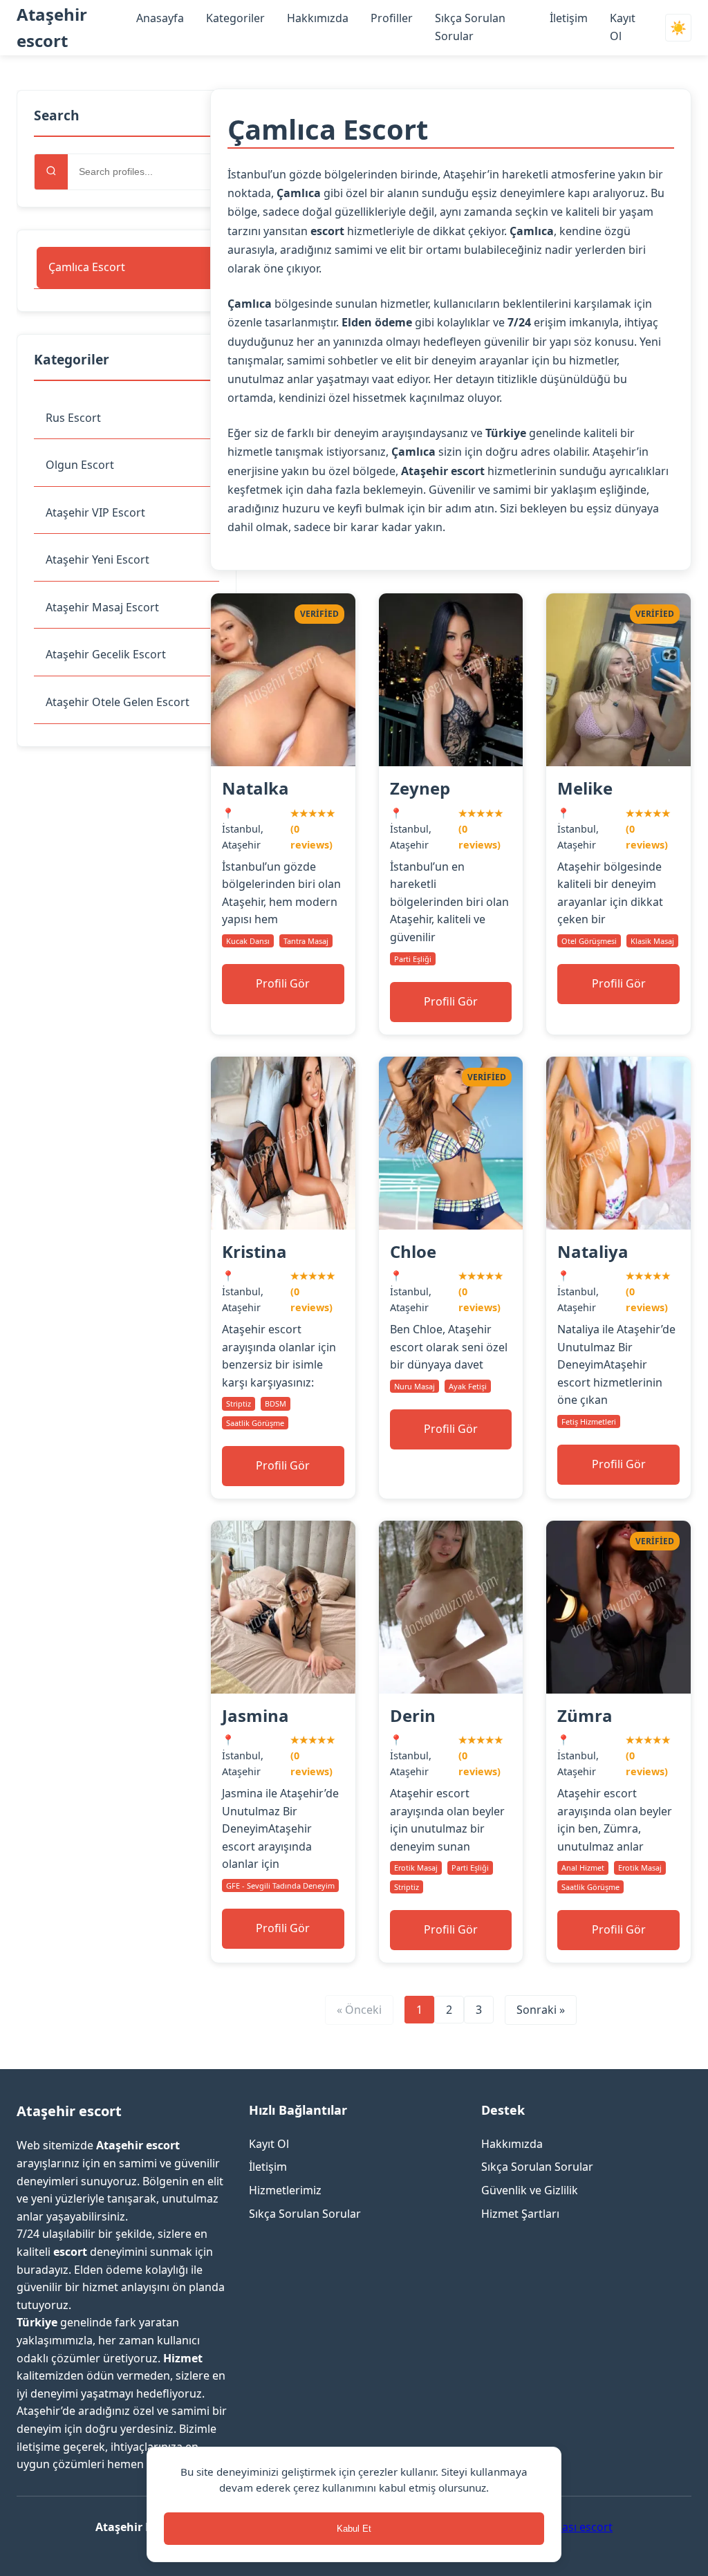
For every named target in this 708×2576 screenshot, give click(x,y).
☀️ (678, 28)
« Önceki (359, 2010)
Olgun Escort (80, 465)
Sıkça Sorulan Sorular (305, 2214)
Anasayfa (160, 18)
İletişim (569, 18)
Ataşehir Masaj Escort (102, 607)
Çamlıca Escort (87, 267)
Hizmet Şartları (520, 2214)
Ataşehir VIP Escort (95, 512)
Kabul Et (354, 2529)
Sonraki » (541, 2010)
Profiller (392, 18)
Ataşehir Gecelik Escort (106, 654)
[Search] (51, 172)
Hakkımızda (318, 18)
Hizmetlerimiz (285, 2190)
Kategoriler (235, 18)
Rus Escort (73, 418)
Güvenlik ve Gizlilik (530, 2190)
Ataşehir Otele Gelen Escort (118, 702)
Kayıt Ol (269, 2144)
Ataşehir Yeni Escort (97, 559)
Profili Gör (283, 983)
